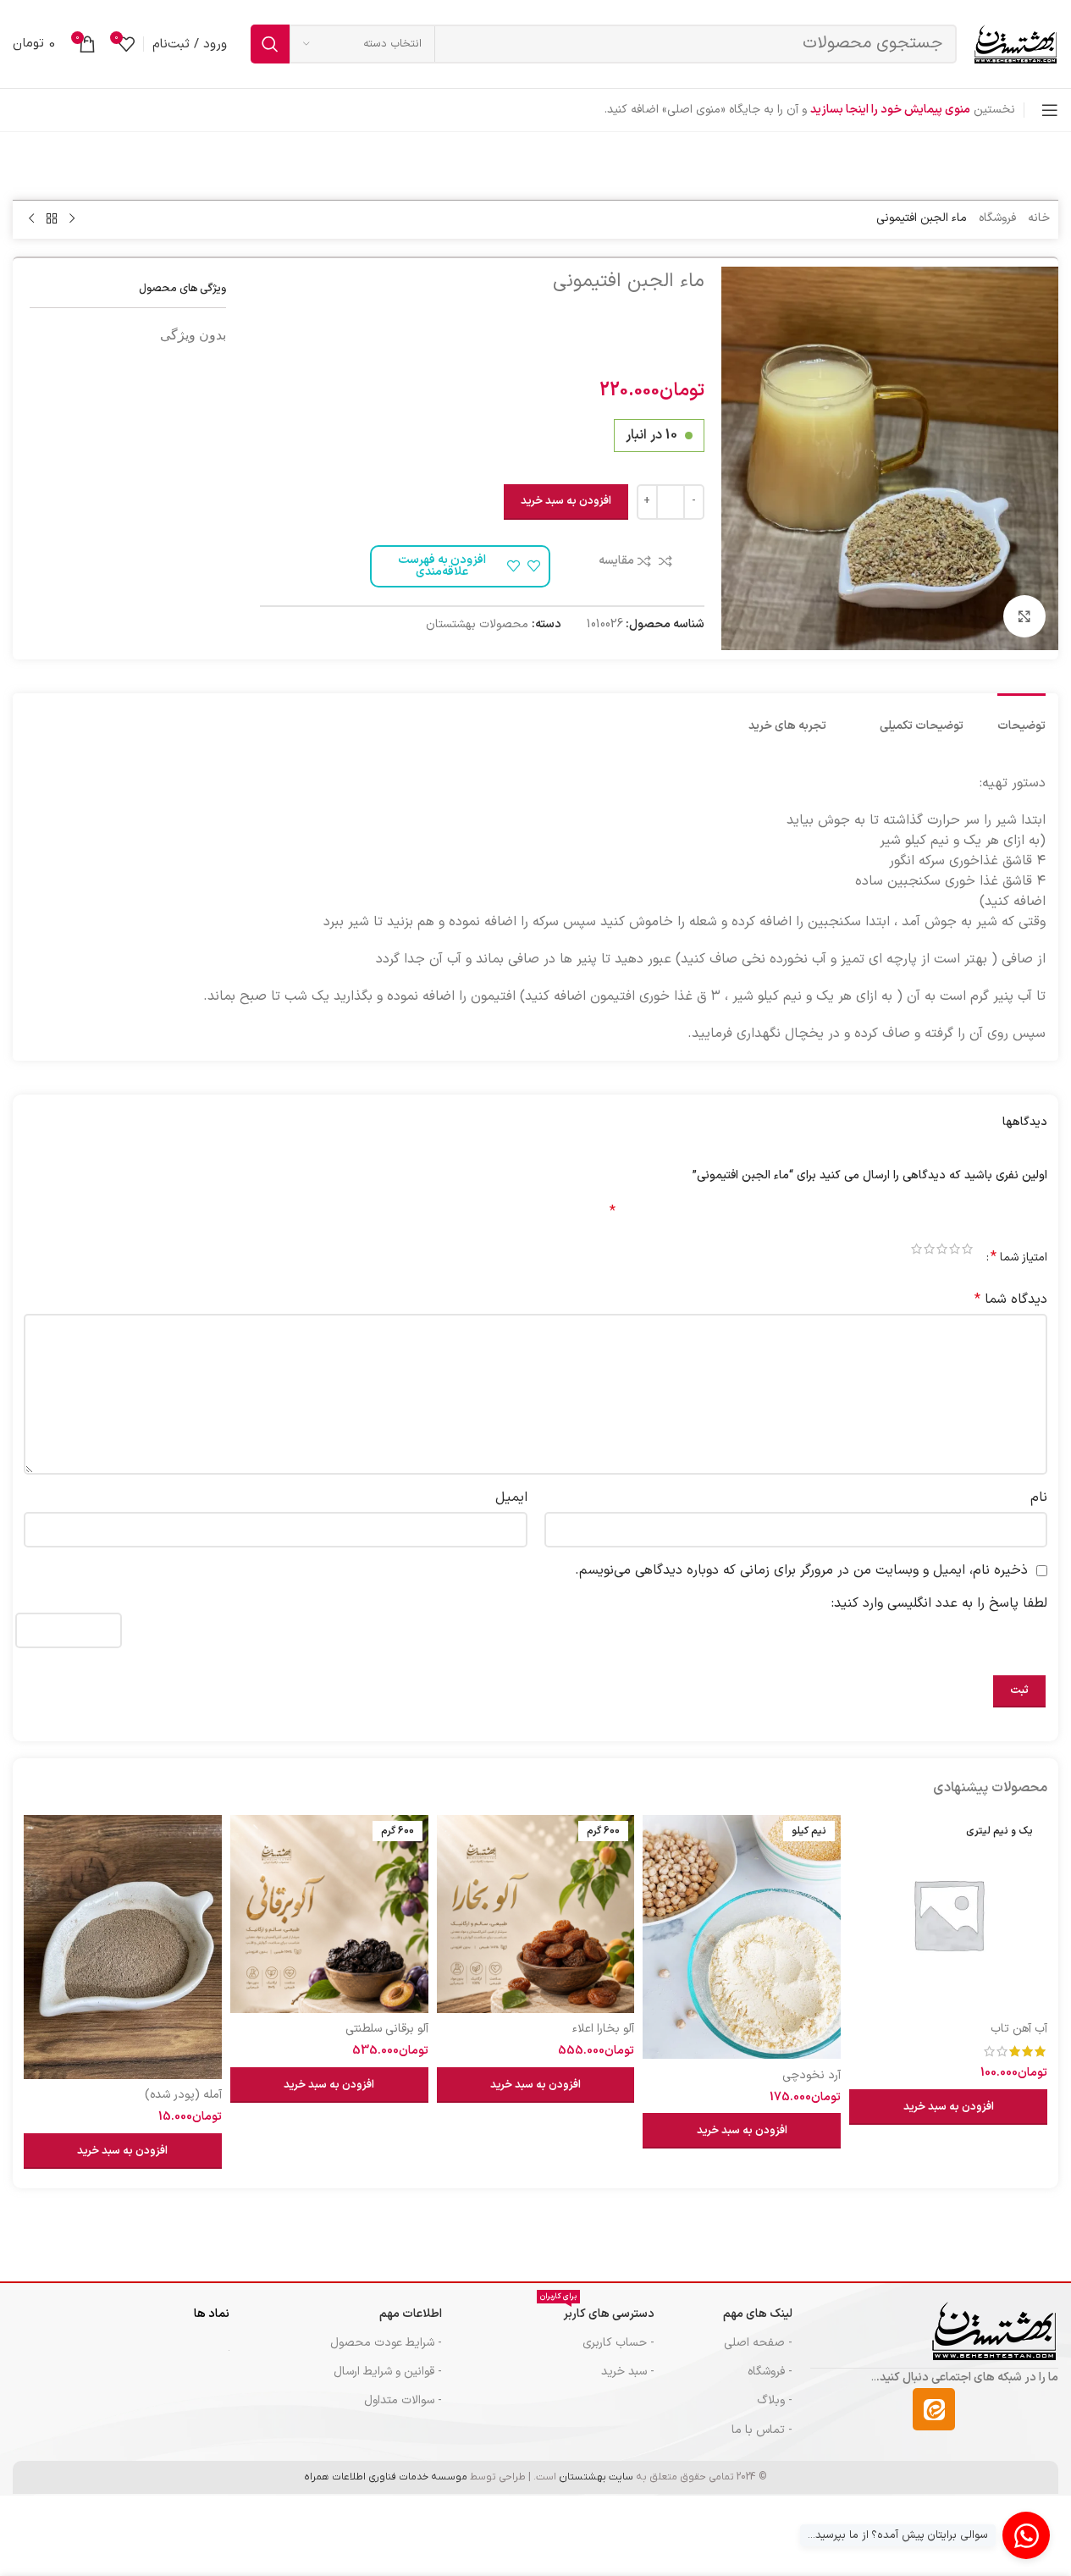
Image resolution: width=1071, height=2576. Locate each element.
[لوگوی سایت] (1016, 44)
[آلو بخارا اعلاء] (536, 1914)
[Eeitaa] (934, 2409)
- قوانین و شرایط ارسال (388, 2372)
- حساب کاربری (618, 2343)
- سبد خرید (628, 2372)
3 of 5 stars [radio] (942, 1251)
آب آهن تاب (1019, 2029)
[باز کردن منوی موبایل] (1050, 110)
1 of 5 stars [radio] (967, 1251)
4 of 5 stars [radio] (929, 1251)
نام (1039, 1498)
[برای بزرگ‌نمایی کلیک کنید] (1024, 616)
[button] (948, 2107)
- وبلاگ (775, 2400)
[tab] (1021, 718)
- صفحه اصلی (758, 2343)
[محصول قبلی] (72, 219)
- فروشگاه (770, 2372)
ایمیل (511, 1498)
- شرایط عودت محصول (386, 2343)
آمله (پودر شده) (183, 2095)
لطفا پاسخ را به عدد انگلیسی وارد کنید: (939, 1603)
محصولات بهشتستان (477, 624)
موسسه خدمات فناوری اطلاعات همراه (386, 2477)
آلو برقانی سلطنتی (387, 2029)
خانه (1039, 218)
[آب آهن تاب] (948, 1914)
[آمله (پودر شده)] (123, 1947)
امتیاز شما (1019, 1257)
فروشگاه (997, 218)
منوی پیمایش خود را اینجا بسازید (890, 110)
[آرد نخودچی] (742, 1937)
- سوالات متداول (403, 2400)
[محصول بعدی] (31, 219)
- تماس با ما (762, 2430)
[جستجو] (270, 44)
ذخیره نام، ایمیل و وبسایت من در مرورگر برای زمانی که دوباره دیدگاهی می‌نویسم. (801, 1570)
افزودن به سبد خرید (566, 501)
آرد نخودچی (812, 2075)
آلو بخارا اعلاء (603, 2029)
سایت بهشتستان (596, 2477)
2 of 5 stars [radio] (955, 1251)
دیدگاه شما (1011, 1299)
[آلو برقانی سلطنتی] (329, 1914)
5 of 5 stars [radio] (916, 1251)
